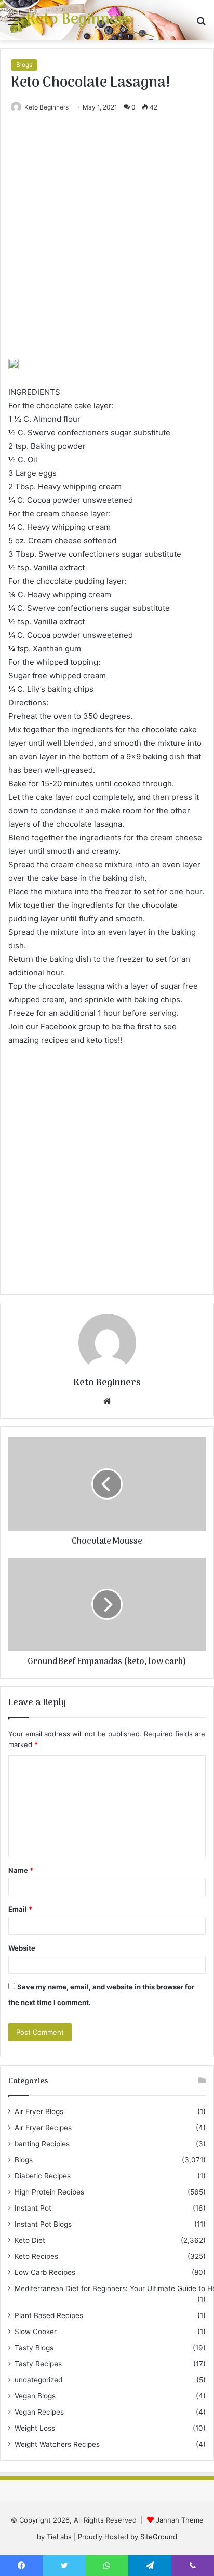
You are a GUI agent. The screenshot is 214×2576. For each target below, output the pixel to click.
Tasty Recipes (38, 2364)
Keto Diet (30, 2240)
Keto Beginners (46, 107)
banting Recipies (42, 2144)
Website (22, 1948)
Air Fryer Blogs (39, 2111)
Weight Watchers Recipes (57, 2444)
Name (21, 1870)
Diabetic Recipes (43, 2176)
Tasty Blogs (34, 2348)
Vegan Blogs (35, 2396)
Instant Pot (33, 2208)
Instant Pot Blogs (43, 2224)
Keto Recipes (36, 2256)
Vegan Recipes (39, 2412)
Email (20, 1909)
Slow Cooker (36, 2332)
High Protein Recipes (49, 2192)
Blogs (24, 65)
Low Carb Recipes (45, 2272)
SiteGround (159, 2537)
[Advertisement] (107, 247)
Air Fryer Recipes (43, 2128)
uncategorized (38, 2380)
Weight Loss (35, 2428)
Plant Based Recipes (49, 2315)
